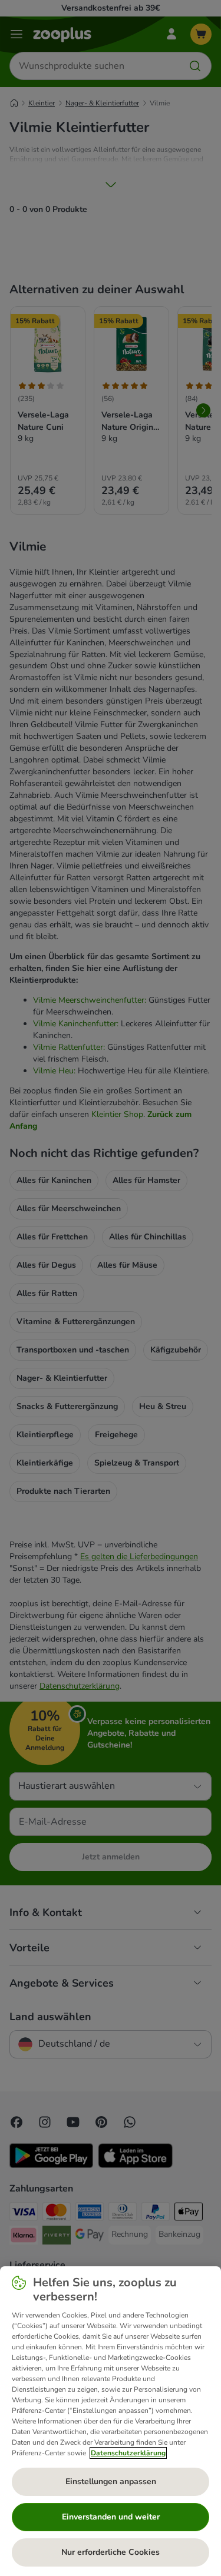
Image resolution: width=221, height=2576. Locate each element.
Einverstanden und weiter (111, 2517)
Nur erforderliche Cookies (111, 2552)
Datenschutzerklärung (128, 2453)
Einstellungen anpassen (111, 2481)
